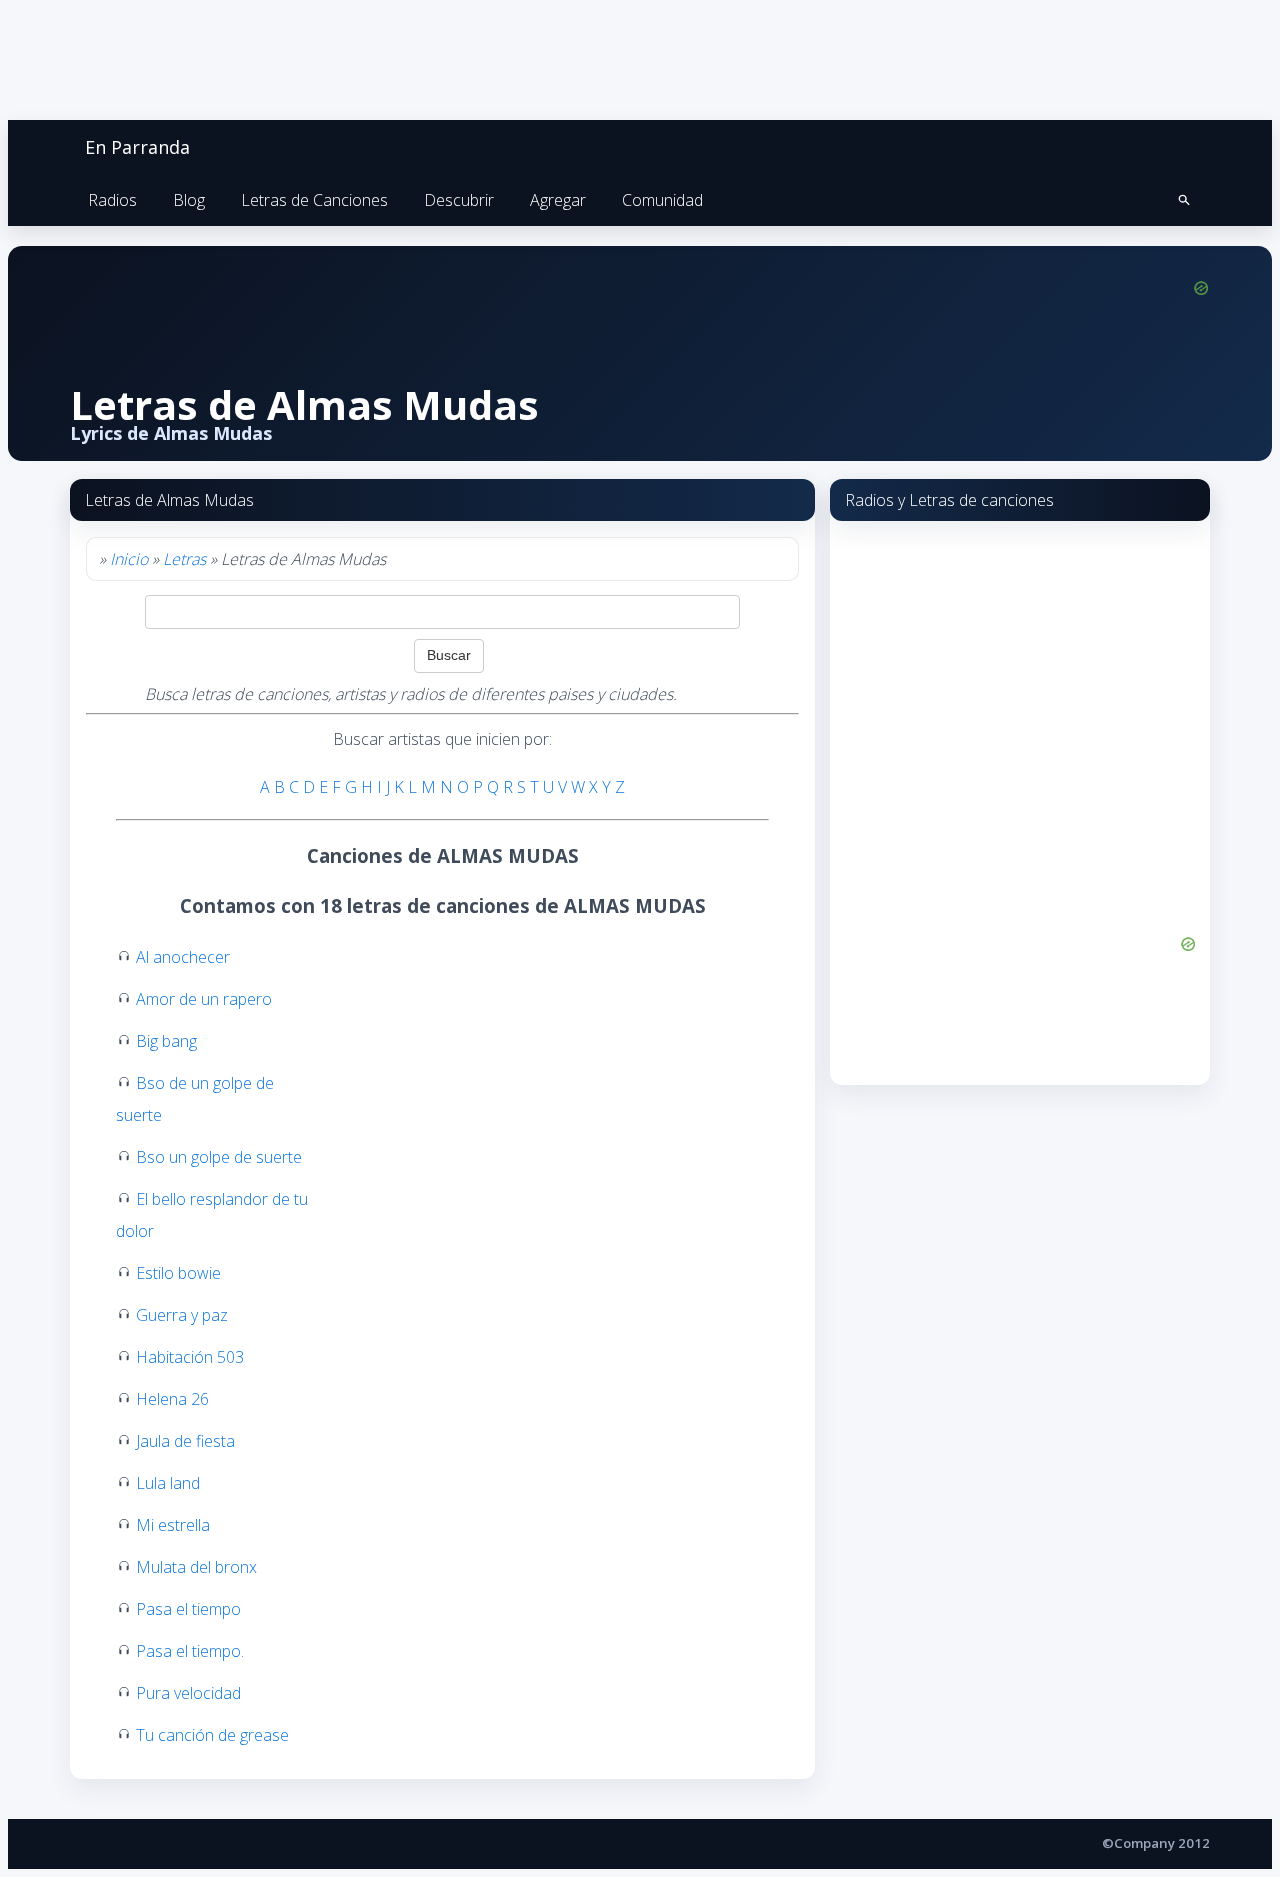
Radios (112, 200)
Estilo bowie (178, 1273)
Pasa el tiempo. (190, 1651)
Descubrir (459, 200)
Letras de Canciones (314, 200)
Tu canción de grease (212, 1735)
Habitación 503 (190, 1357)
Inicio (129, 559)
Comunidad (662, 200)
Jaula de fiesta (185, 1441)
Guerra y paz (182, 1315)
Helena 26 (172, 1399)
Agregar (558, 200)
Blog (189, 200)
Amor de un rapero (204, 999)
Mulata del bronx (196, 1567)
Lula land (168, 1483)
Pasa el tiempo (188, 1609)
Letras (184, 559)
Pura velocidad (188, 1693)
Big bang (166, 1041)
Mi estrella (173, 1525)
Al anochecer (183, 957)
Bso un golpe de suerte (219, 1157)
